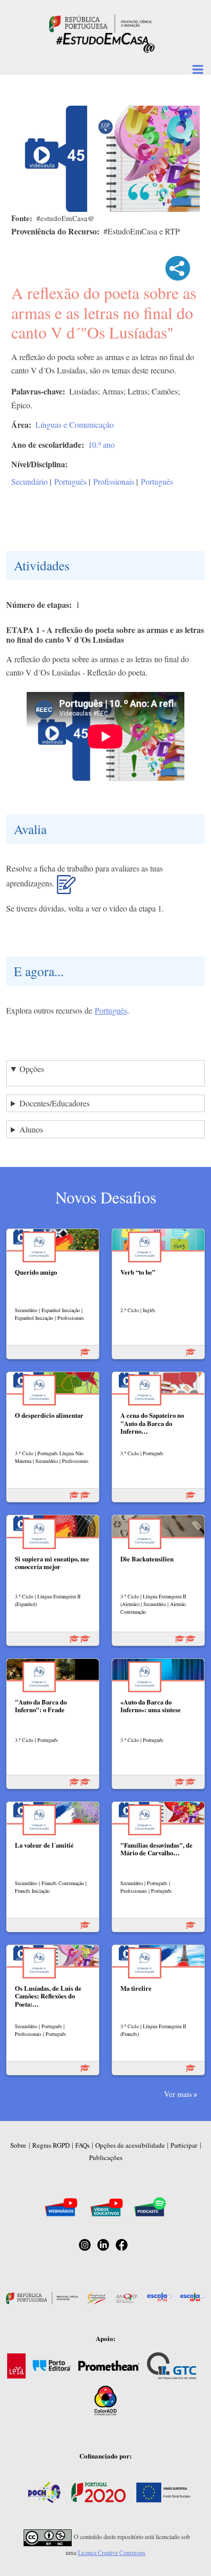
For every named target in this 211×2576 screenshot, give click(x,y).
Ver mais (178, 2094)
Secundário (29, 481)
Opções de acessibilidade (130, 2145)
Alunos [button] (31, 1129)
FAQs (82, 2145)
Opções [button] (32, 1069)
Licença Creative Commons (112, 2552)
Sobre (18, 2145)
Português (70, 481)
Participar (184, 2145)
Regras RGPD (51, 2145)
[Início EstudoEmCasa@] (100, 22)
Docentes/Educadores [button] (55, 1103)
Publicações (106, 2157)
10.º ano (101, 444)
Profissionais (114, 481)
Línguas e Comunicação (75, 424)
